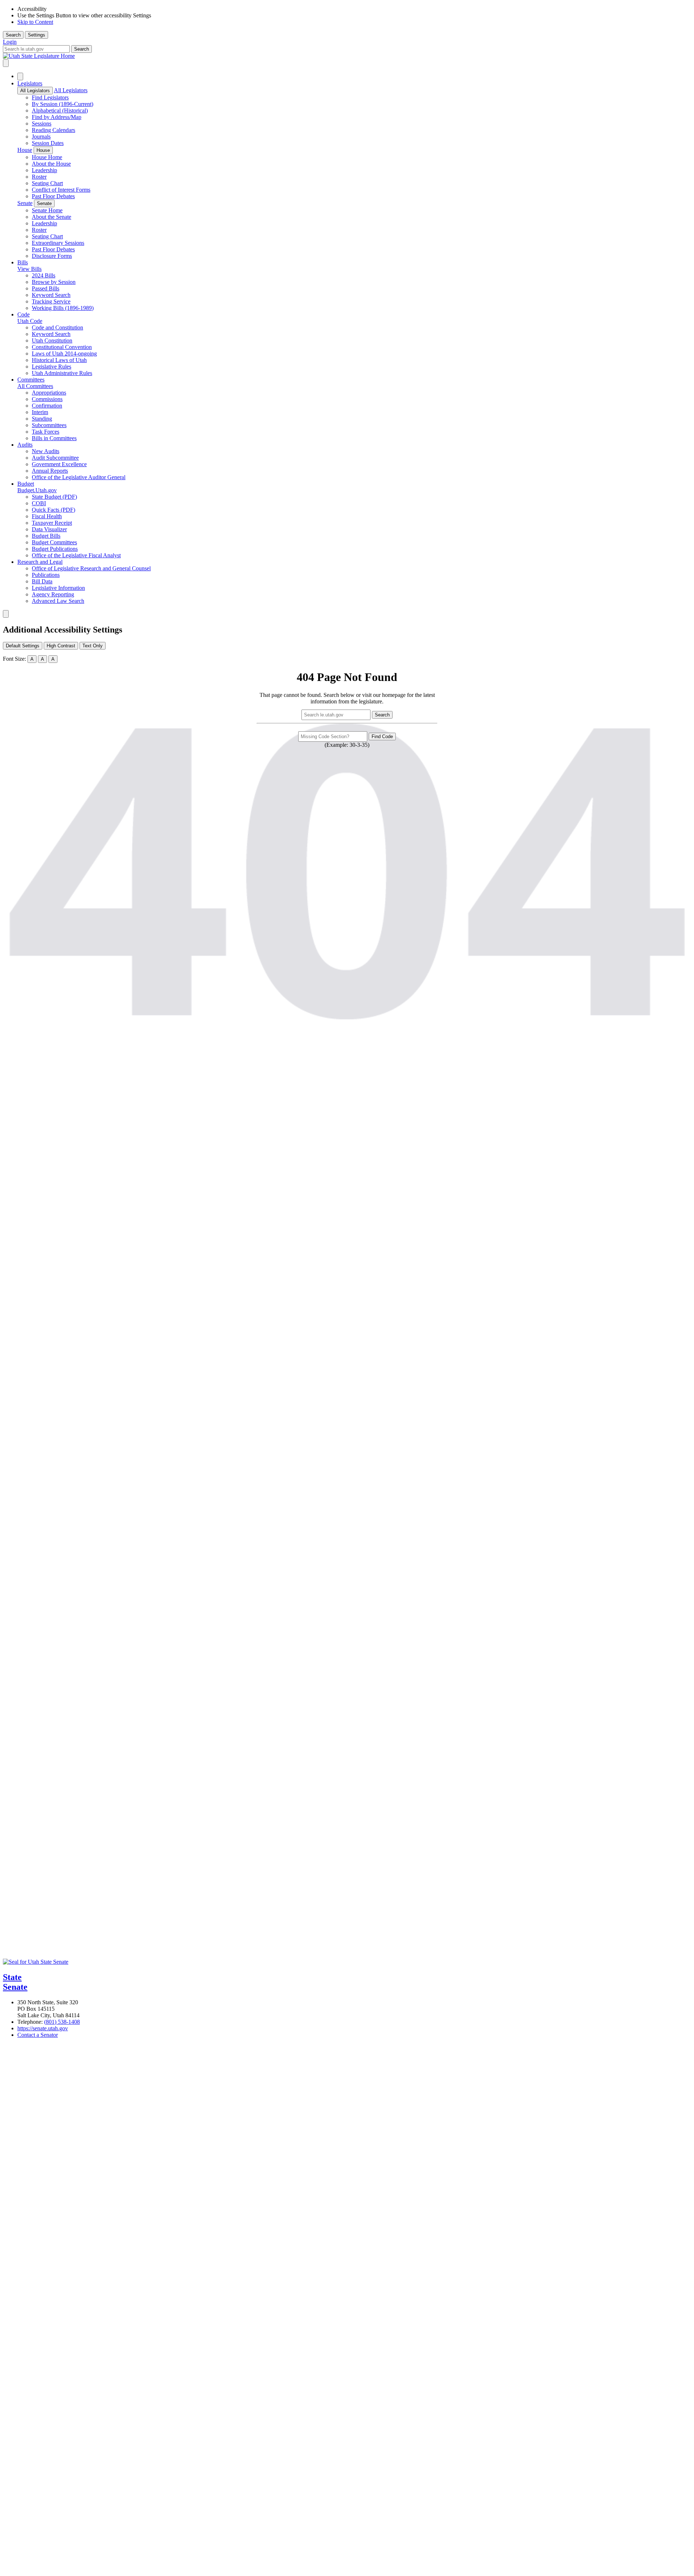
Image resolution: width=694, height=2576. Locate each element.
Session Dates (48, 143)
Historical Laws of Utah (59, 360)
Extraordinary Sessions (58, 243)
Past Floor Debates (53, 196)
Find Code (382, 736)
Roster (39, 177)
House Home (47, 157)
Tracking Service (51, 301)
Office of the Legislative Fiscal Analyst (76, 555)
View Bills (29, 269)
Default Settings (23, 646)
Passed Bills (46, 288)
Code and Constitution (57, 327)
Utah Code (30, 321)
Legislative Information (58, 588)
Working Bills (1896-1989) (63, 308)
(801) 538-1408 (62, 2022)
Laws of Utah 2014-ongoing (64, 354)
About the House (51, 164)
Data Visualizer (49, 529)
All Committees (35, 386)
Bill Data (42, 581)
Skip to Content (35, 22)
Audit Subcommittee (55, 458)
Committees (31, 380)
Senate (25, 203)
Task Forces (46, 432)
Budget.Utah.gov (37, 490)
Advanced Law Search (58, 601)
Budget (26, 484)
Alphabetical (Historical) (60, 110)
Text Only (93, 646)
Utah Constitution (52, 340)
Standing (42, 419)
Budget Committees (54, 542)
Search (13, 35)
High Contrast (61, 646)
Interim (40, 412)
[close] (6, 614)
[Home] (347, 56)
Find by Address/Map (57, 117)
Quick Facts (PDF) (53, 510)
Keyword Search (51, 295)
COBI (39, 503)
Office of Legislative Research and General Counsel (91, 568)
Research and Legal (40, 562)
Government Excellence (59, 464)
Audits (25, 445)
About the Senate (52, 217)
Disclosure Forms (52, 256)
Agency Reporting (53, 594)
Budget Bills (46, 536)
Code (23, 314)
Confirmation (47, 406)
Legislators (30, 83)
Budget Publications (55, 549)
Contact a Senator (38, 2035)
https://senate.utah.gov (43, 2028)
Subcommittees (49, 425)
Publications (46, 575)
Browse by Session (54, 282)
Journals (41, 137)
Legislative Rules (52, 367)
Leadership (44, 170)
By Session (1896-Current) (63, 104)
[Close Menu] (20, 76)
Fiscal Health (47, 516)
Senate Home (47, 210)
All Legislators (35, 91)
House (25, 150)
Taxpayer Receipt (52, 523)
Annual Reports (50, 471)
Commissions (47, 399)
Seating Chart (47, 183)
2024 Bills (44, 275)
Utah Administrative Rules (62, 373)
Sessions (42, 124)
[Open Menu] (6, 63)
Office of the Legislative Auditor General (79, 477)
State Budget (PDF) (54, 497)
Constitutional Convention (62, 347)
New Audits (46, 451)
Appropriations (49, 393)
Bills (23, 262)
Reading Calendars (53, 130)
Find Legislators (50, 97)
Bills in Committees (54, 438)
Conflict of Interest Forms (61, 190)
